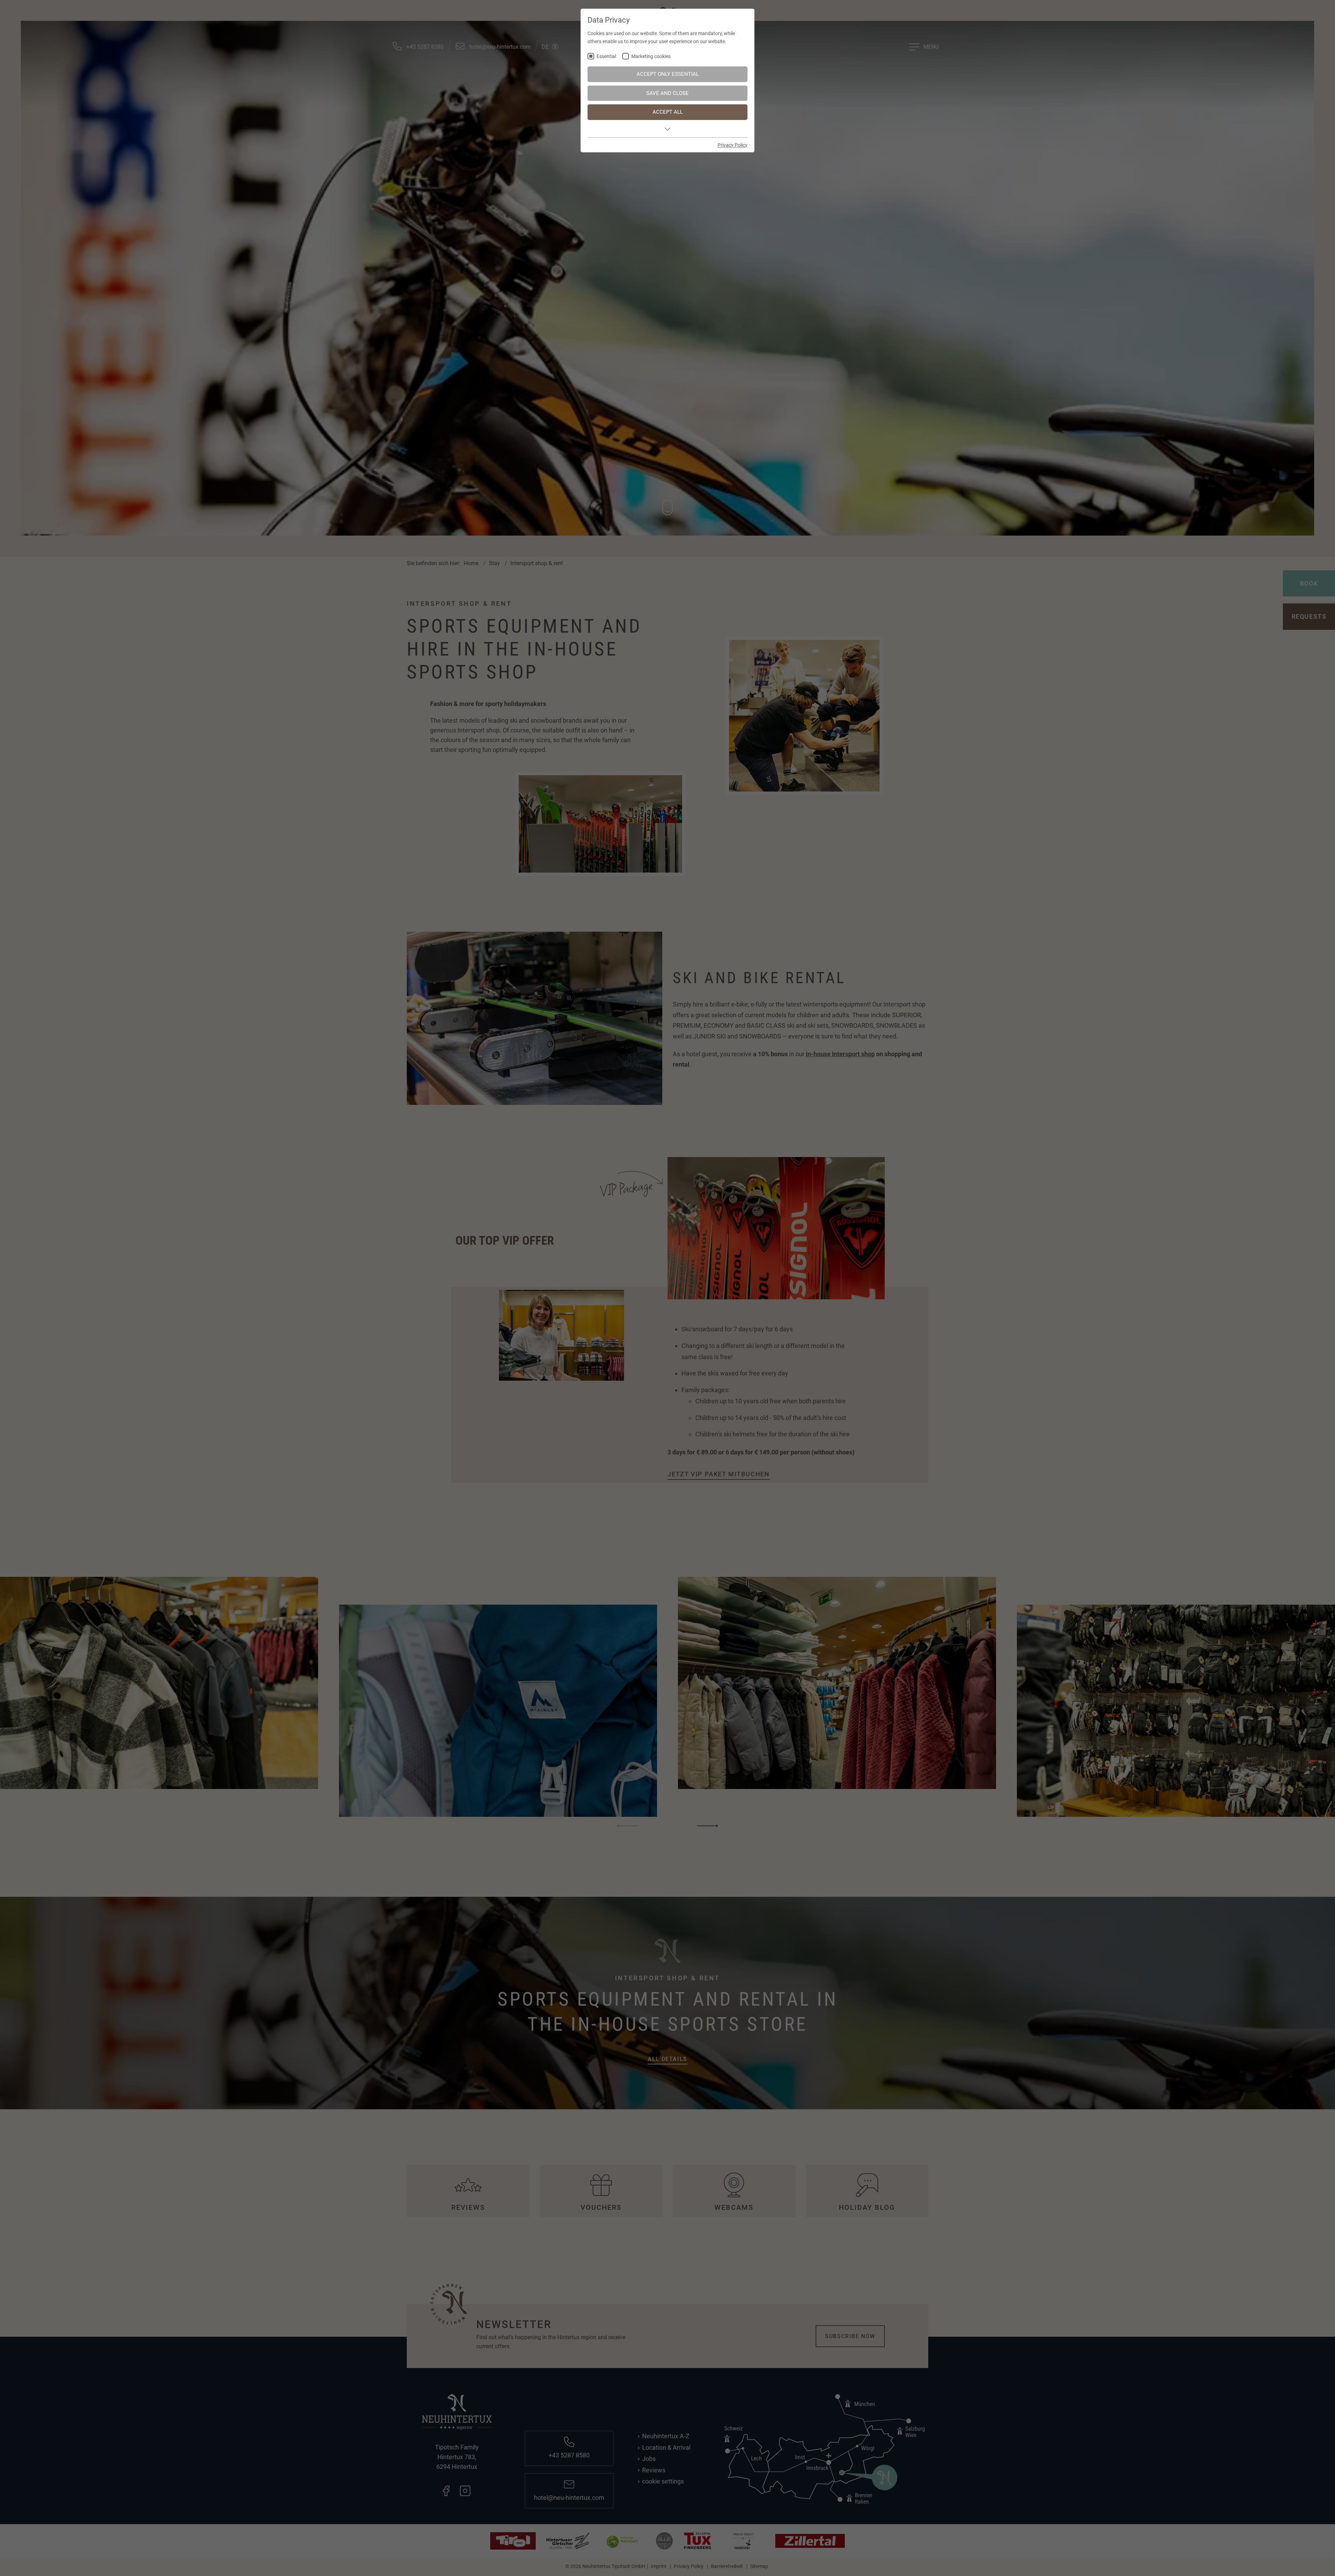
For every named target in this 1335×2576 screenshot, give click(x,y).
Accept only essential (668, 74)
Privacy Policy (733, 145)
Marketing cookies (651, 57)
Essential (606, 57)
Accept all (668, 112)
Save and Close (667, 93)
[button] (667, 129)
